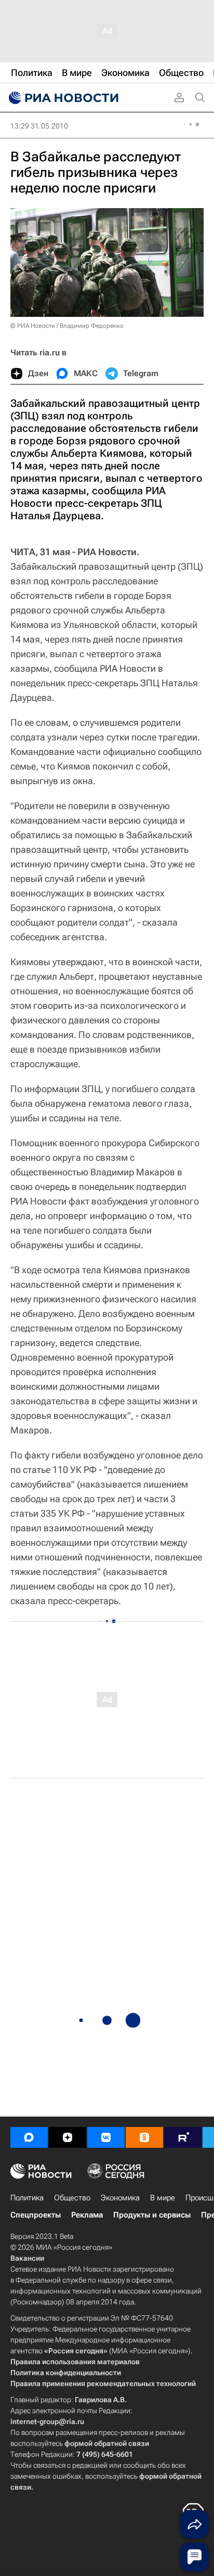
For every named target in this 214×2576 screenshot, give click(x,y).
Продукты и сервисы (152, 2215)
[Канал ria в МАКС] (29, 2137)
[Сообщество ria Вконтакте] (106, 2137)
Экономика (120, 2198)
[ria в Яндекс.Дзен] (68, 2137)
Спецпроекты (36, 2215)
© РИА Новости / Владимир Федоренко (67, 326)
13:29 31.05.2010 (39, 126)
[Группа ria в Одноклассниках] (144, 2137)
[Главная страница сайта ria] (62, 98)
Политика (27, 2198)
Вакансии (27, 2258)
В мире (163, 2198)
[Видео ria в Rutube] (183, 2137)
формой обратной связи (107, 2443)
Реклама (87, 2215)
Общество (72, 2198)
